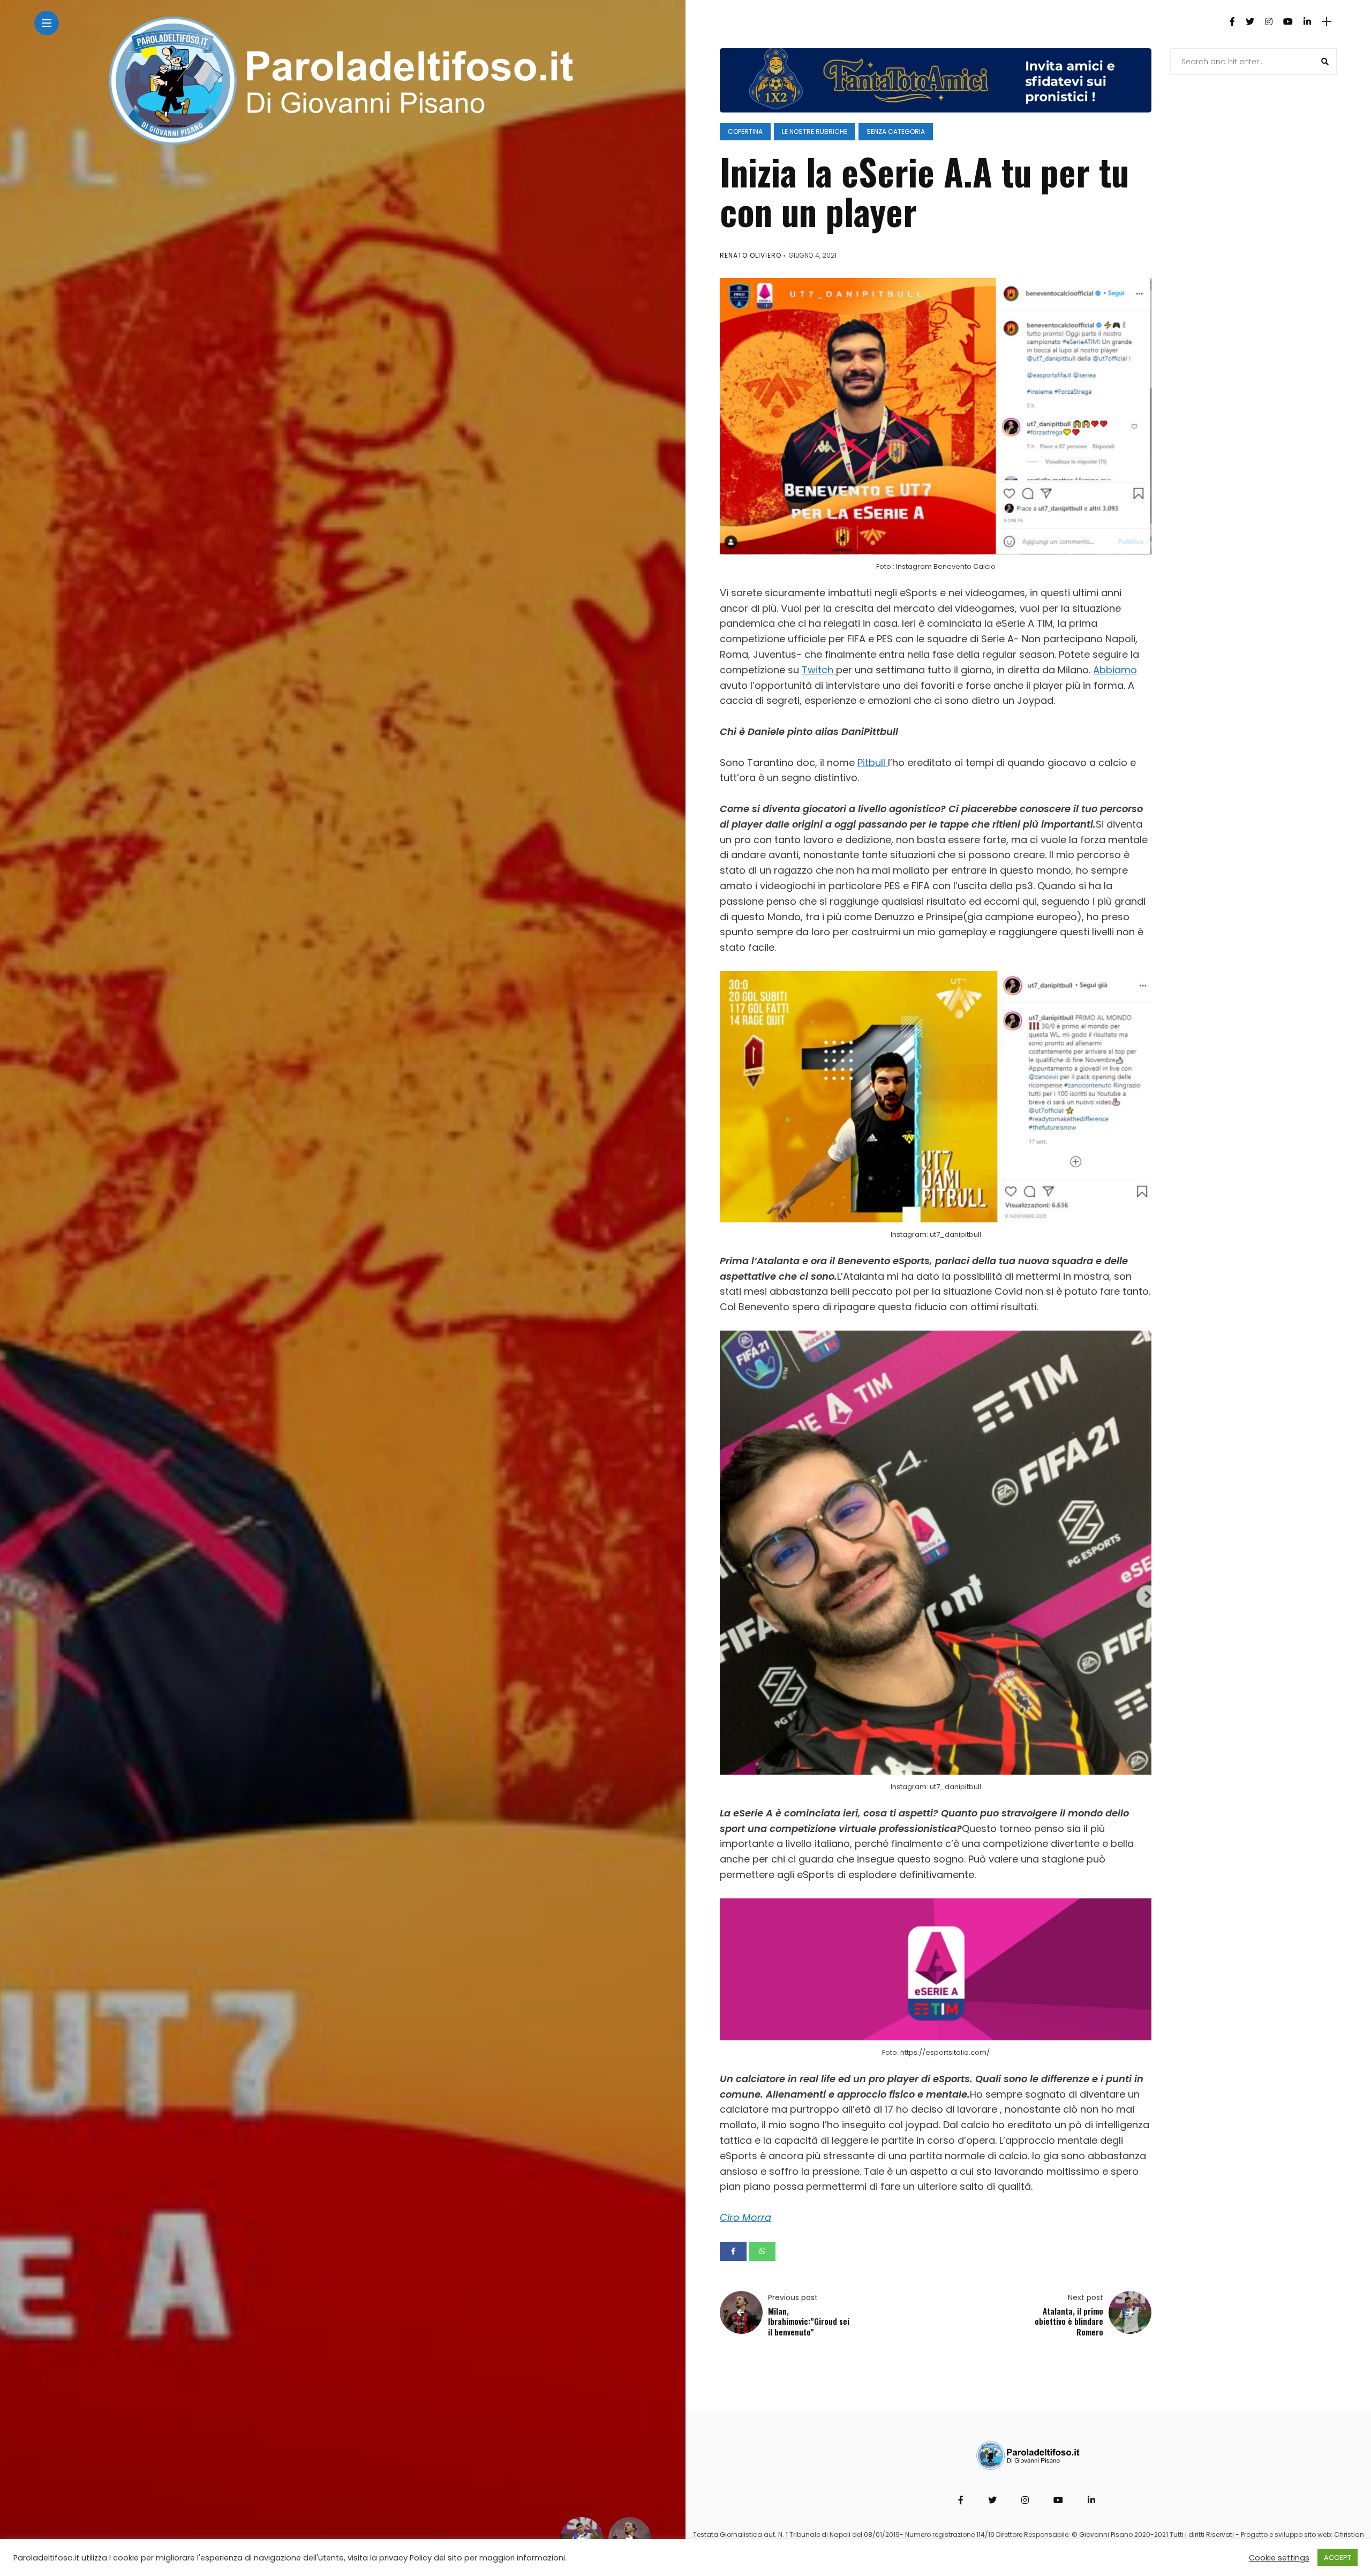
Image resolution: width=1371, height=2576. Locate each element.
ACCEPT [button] (1338, 2558)
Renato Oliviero (751, 255)
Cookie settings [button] (1279, 2558)
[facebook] (733, 2251)
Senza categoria (896, 132)
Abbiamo (1115, 670)
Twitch (819, 670)
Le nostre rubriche (815, 132)
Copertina (745, 132)
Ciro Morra (745, 2217)
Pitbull (873, 763)
